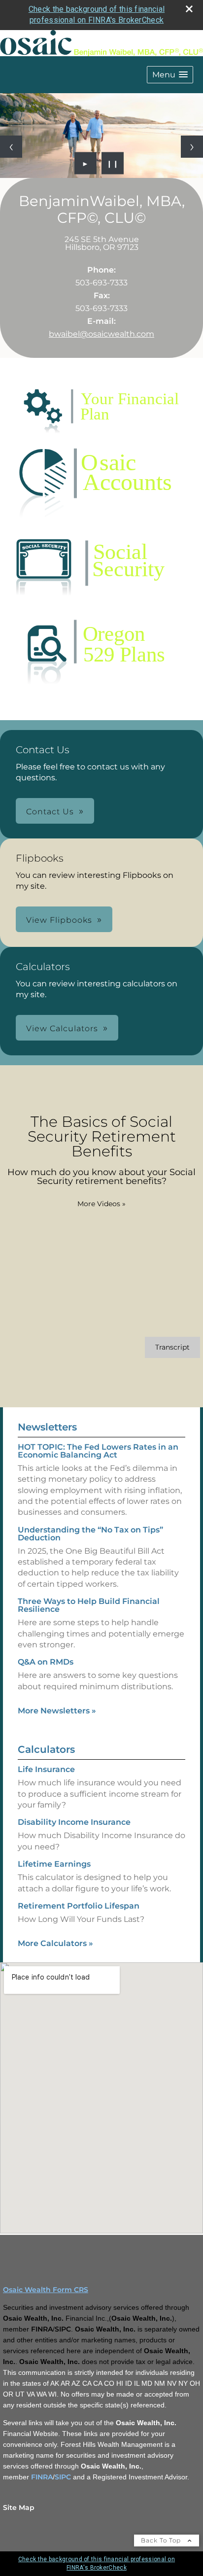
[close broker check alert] (189, 9)
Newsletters (47, 1427)
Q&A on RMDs (46, 1662)
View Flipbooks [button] (59, 920)
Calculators (46, 1749)
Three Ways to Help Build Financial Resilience (89, 1605)
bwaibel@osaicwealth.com (101, 334)
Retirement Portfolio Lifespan (79, 1906)
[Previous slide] (11, 147)
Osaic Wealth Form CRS (46, 2290)
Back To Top (162, 2540)
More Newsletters (57, 1711)
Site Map (19, 2507)
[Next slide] (192, 147)
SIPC (63, 2477)
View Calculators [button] (62, 1028)
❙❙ (113, 163)
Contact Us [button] (50, 812)
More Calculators (55, 1943)
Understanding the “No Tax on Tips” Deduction (90, 1534)
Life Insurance (46, 1769)
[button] (170, 75)
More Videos (101, 1204)
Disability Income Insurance (74, 1822)
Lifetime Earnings (54, 1864)
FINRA (42, 2477)
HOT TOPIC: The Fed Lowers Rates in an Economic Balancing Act (98, 1451)
